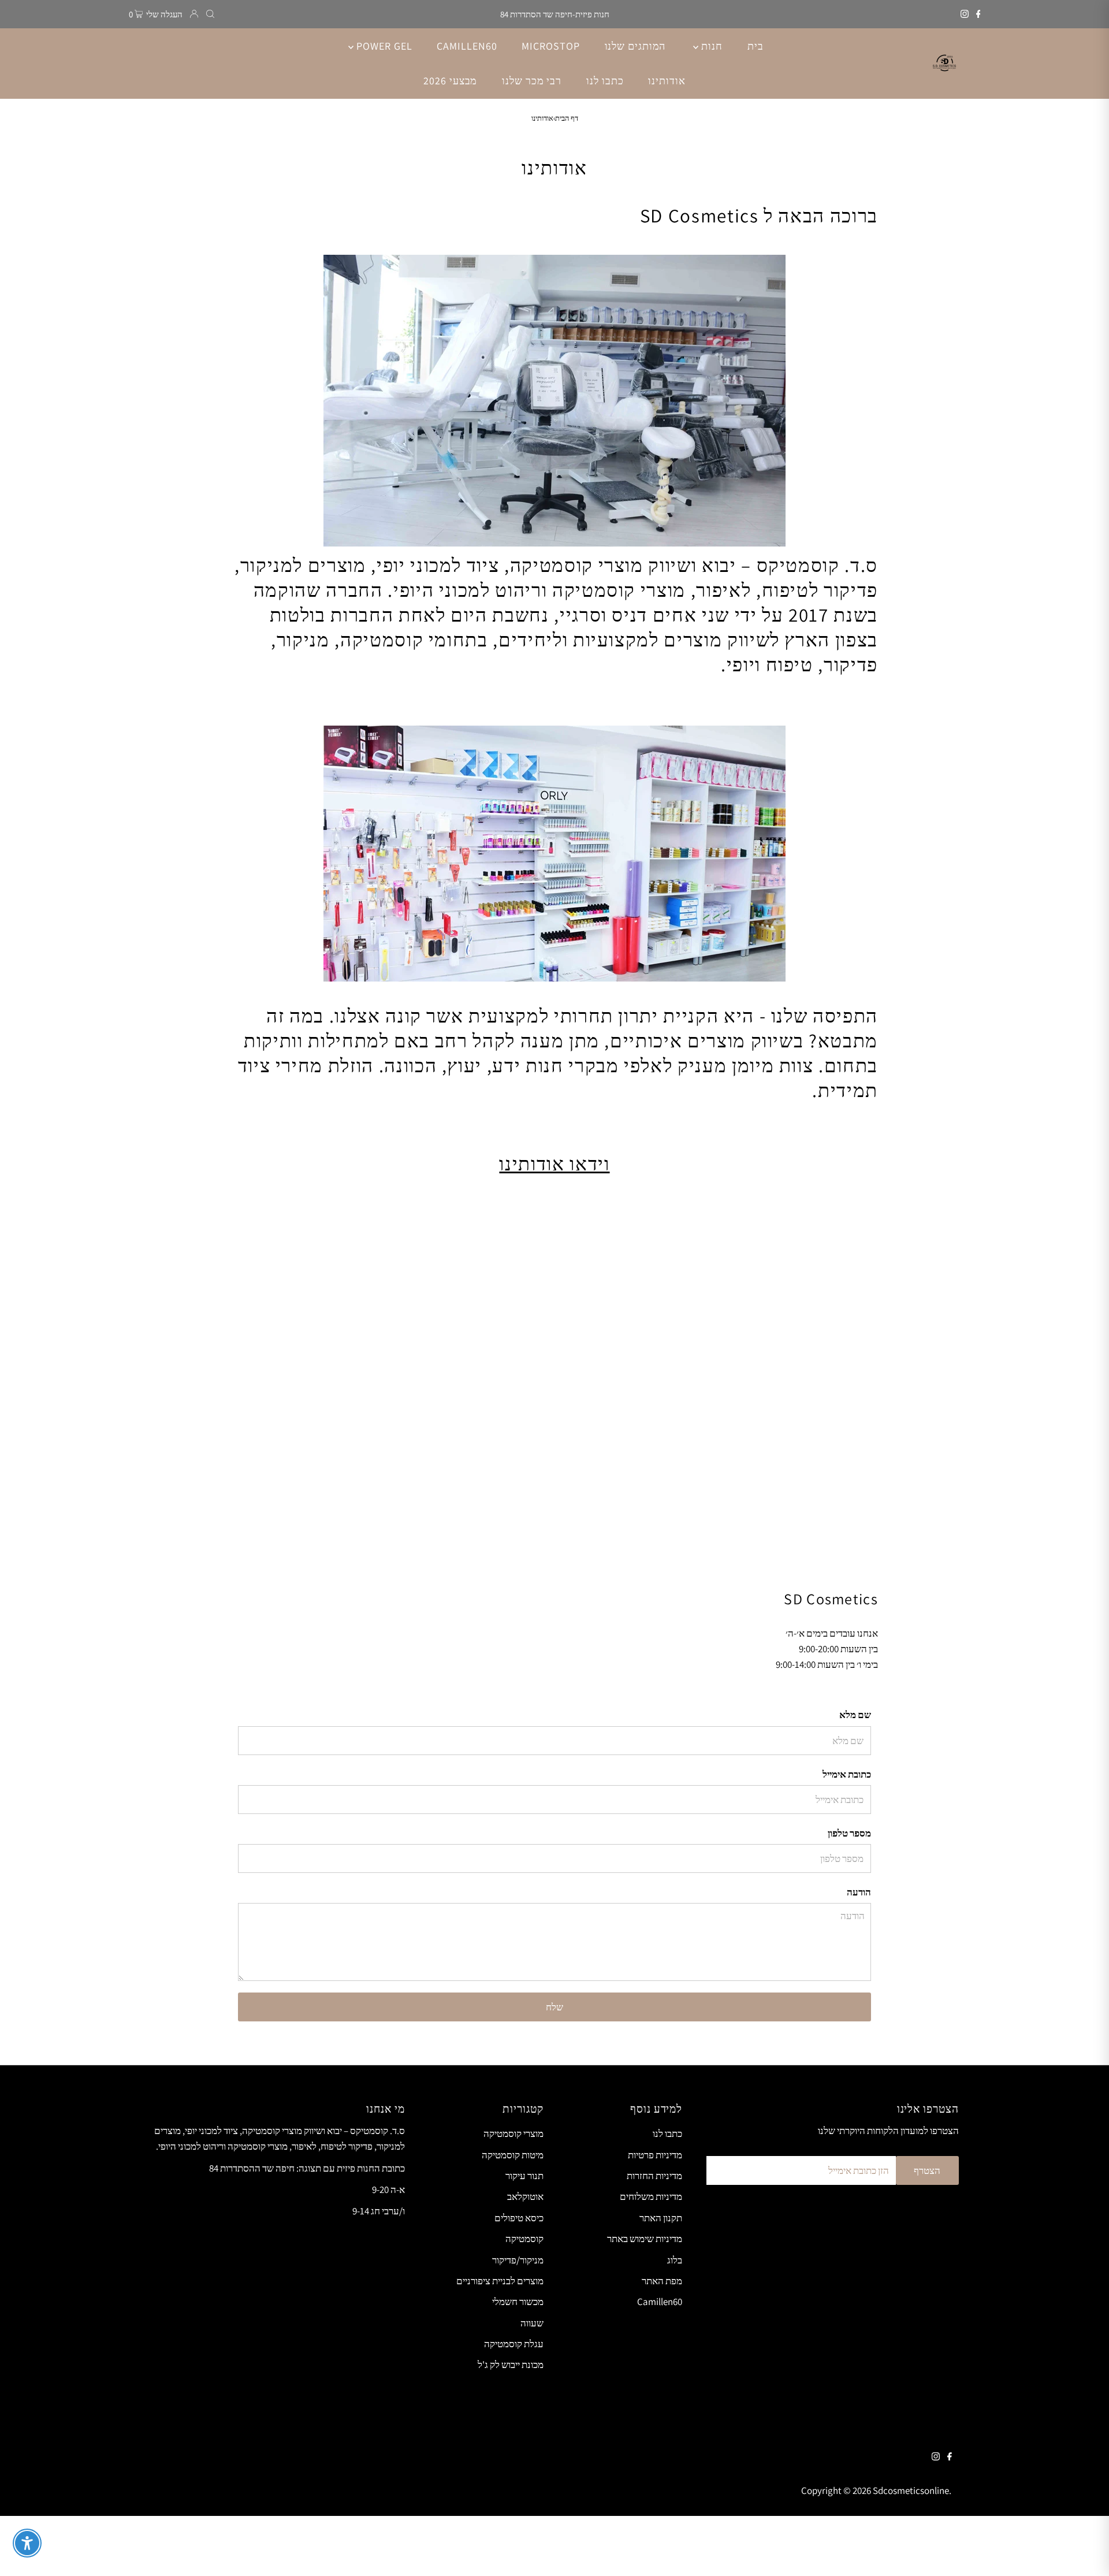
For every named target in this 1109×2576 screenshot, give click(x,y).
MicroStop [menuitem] (550, 46)
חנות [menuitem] (710, 46)
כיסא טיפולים (519, 2218)
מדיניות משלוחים (651, 2196)
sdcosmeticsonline (911, 2490)
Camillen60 (660, 2302)
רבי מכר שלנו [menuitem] (532, 81)
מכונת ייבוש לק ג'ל (511, 2365)
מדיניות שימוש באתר (645, 2239)
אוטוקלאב (525, 2196)
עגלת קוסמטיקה (514, 2344)
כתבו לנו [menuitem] (605, 81)
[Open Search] (210, 14)
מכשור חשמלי (518, 2302)
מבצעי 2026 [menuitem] (450, 81)
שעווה (532, 2323)
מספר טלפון (849, 1833)
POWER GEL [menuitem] (383, 46)
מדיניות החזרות (654, 2176)
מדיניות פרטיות (655, 2155)
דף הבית (567, 118)
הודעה (859, 1892)
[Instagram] (965, 14)
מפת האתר (662, 2281)
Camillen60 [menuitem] (467, 46)
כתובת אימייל (847, 1774)
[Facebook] (978, 14)
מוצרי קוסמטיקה (513, 2133)
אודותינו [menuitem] (667, 81)
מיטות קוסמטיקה (513, 2155)
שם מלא (855, 1715)
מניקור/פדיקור (518, 2260)
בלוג (675, 2260)
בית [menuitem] (756, 46)
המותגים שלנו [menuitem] (635, 46)
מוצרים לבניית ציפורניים (500, 2281)
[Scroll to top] (1086, 2553)
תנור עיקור (524, 2176)
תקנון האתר (661, 2218)
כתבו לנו (667, 2133)
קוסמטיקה (524, 2239)
